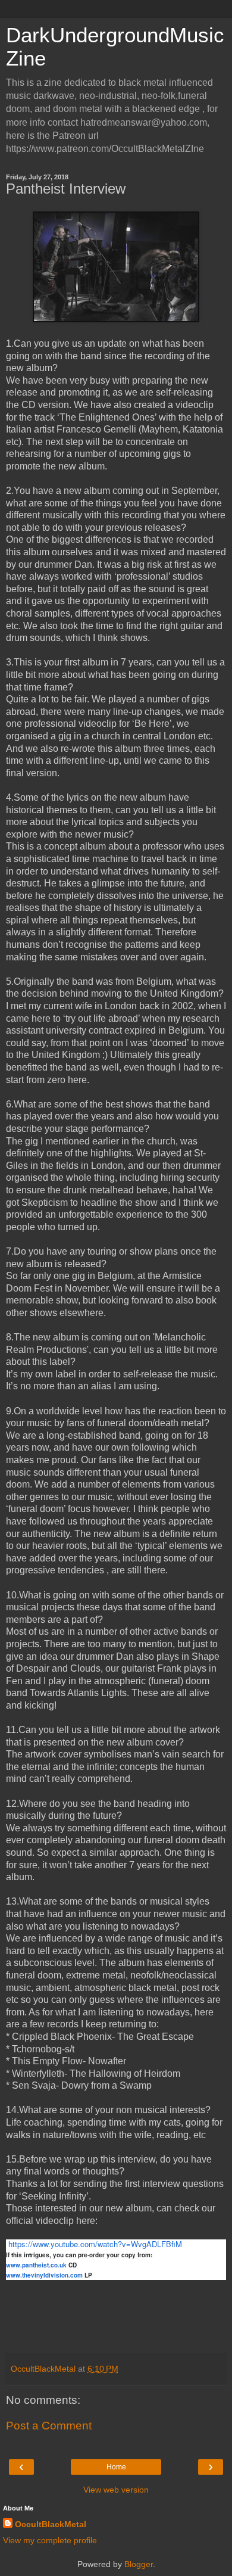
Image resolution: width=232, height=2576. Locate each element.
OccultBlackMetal (51, 2524)
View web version (116, 2490)
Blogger (139, 2564)
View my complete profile (50, 2540)
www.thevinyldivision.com (44, 2275)
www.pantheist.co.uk (36, 2265)
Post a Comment (49, 2426)
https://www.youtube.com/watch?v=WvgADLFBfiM (95, 2244)
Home (116, 2467)
